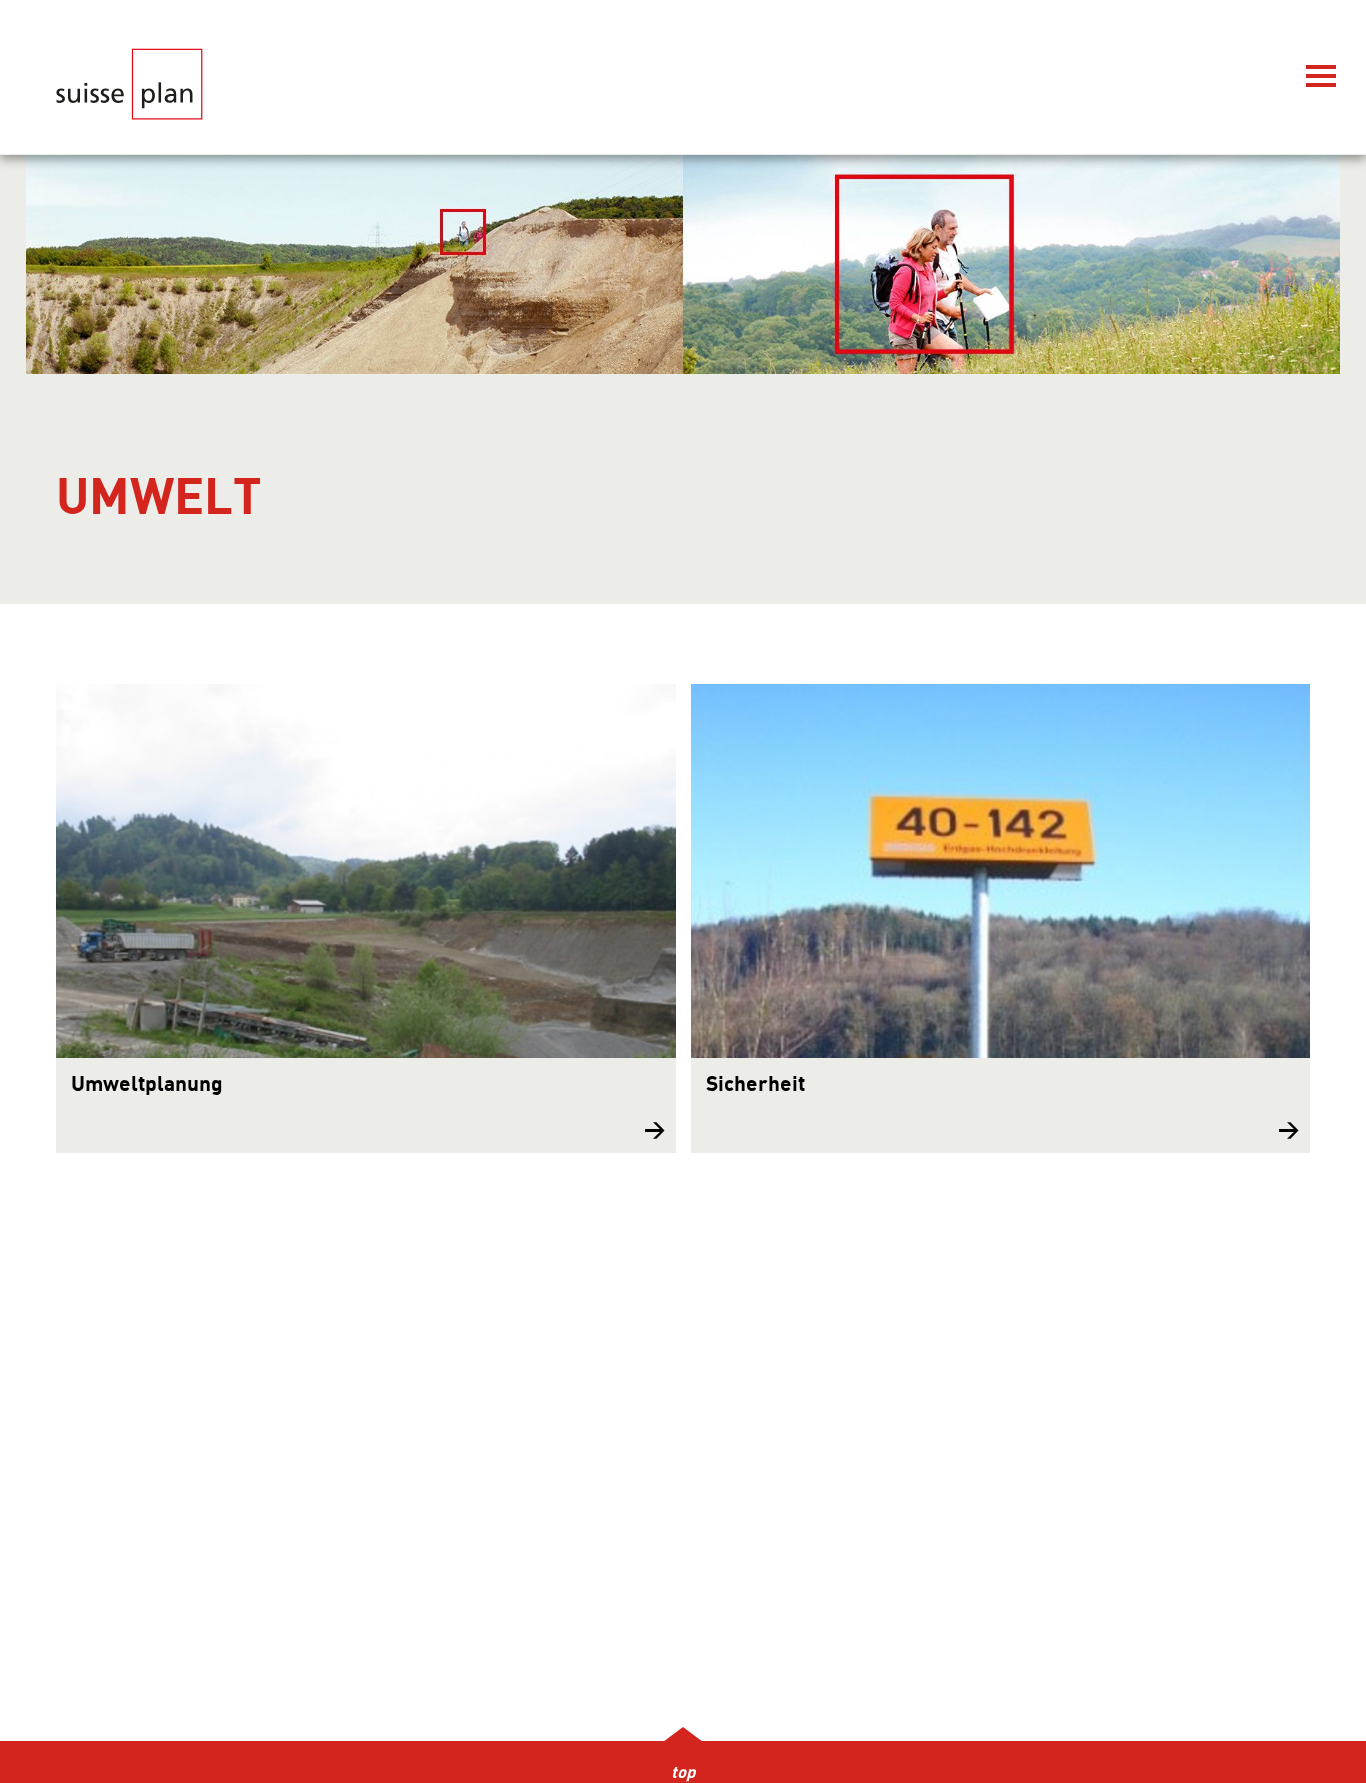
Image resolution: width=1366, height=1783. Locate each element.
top (683, 1773)
